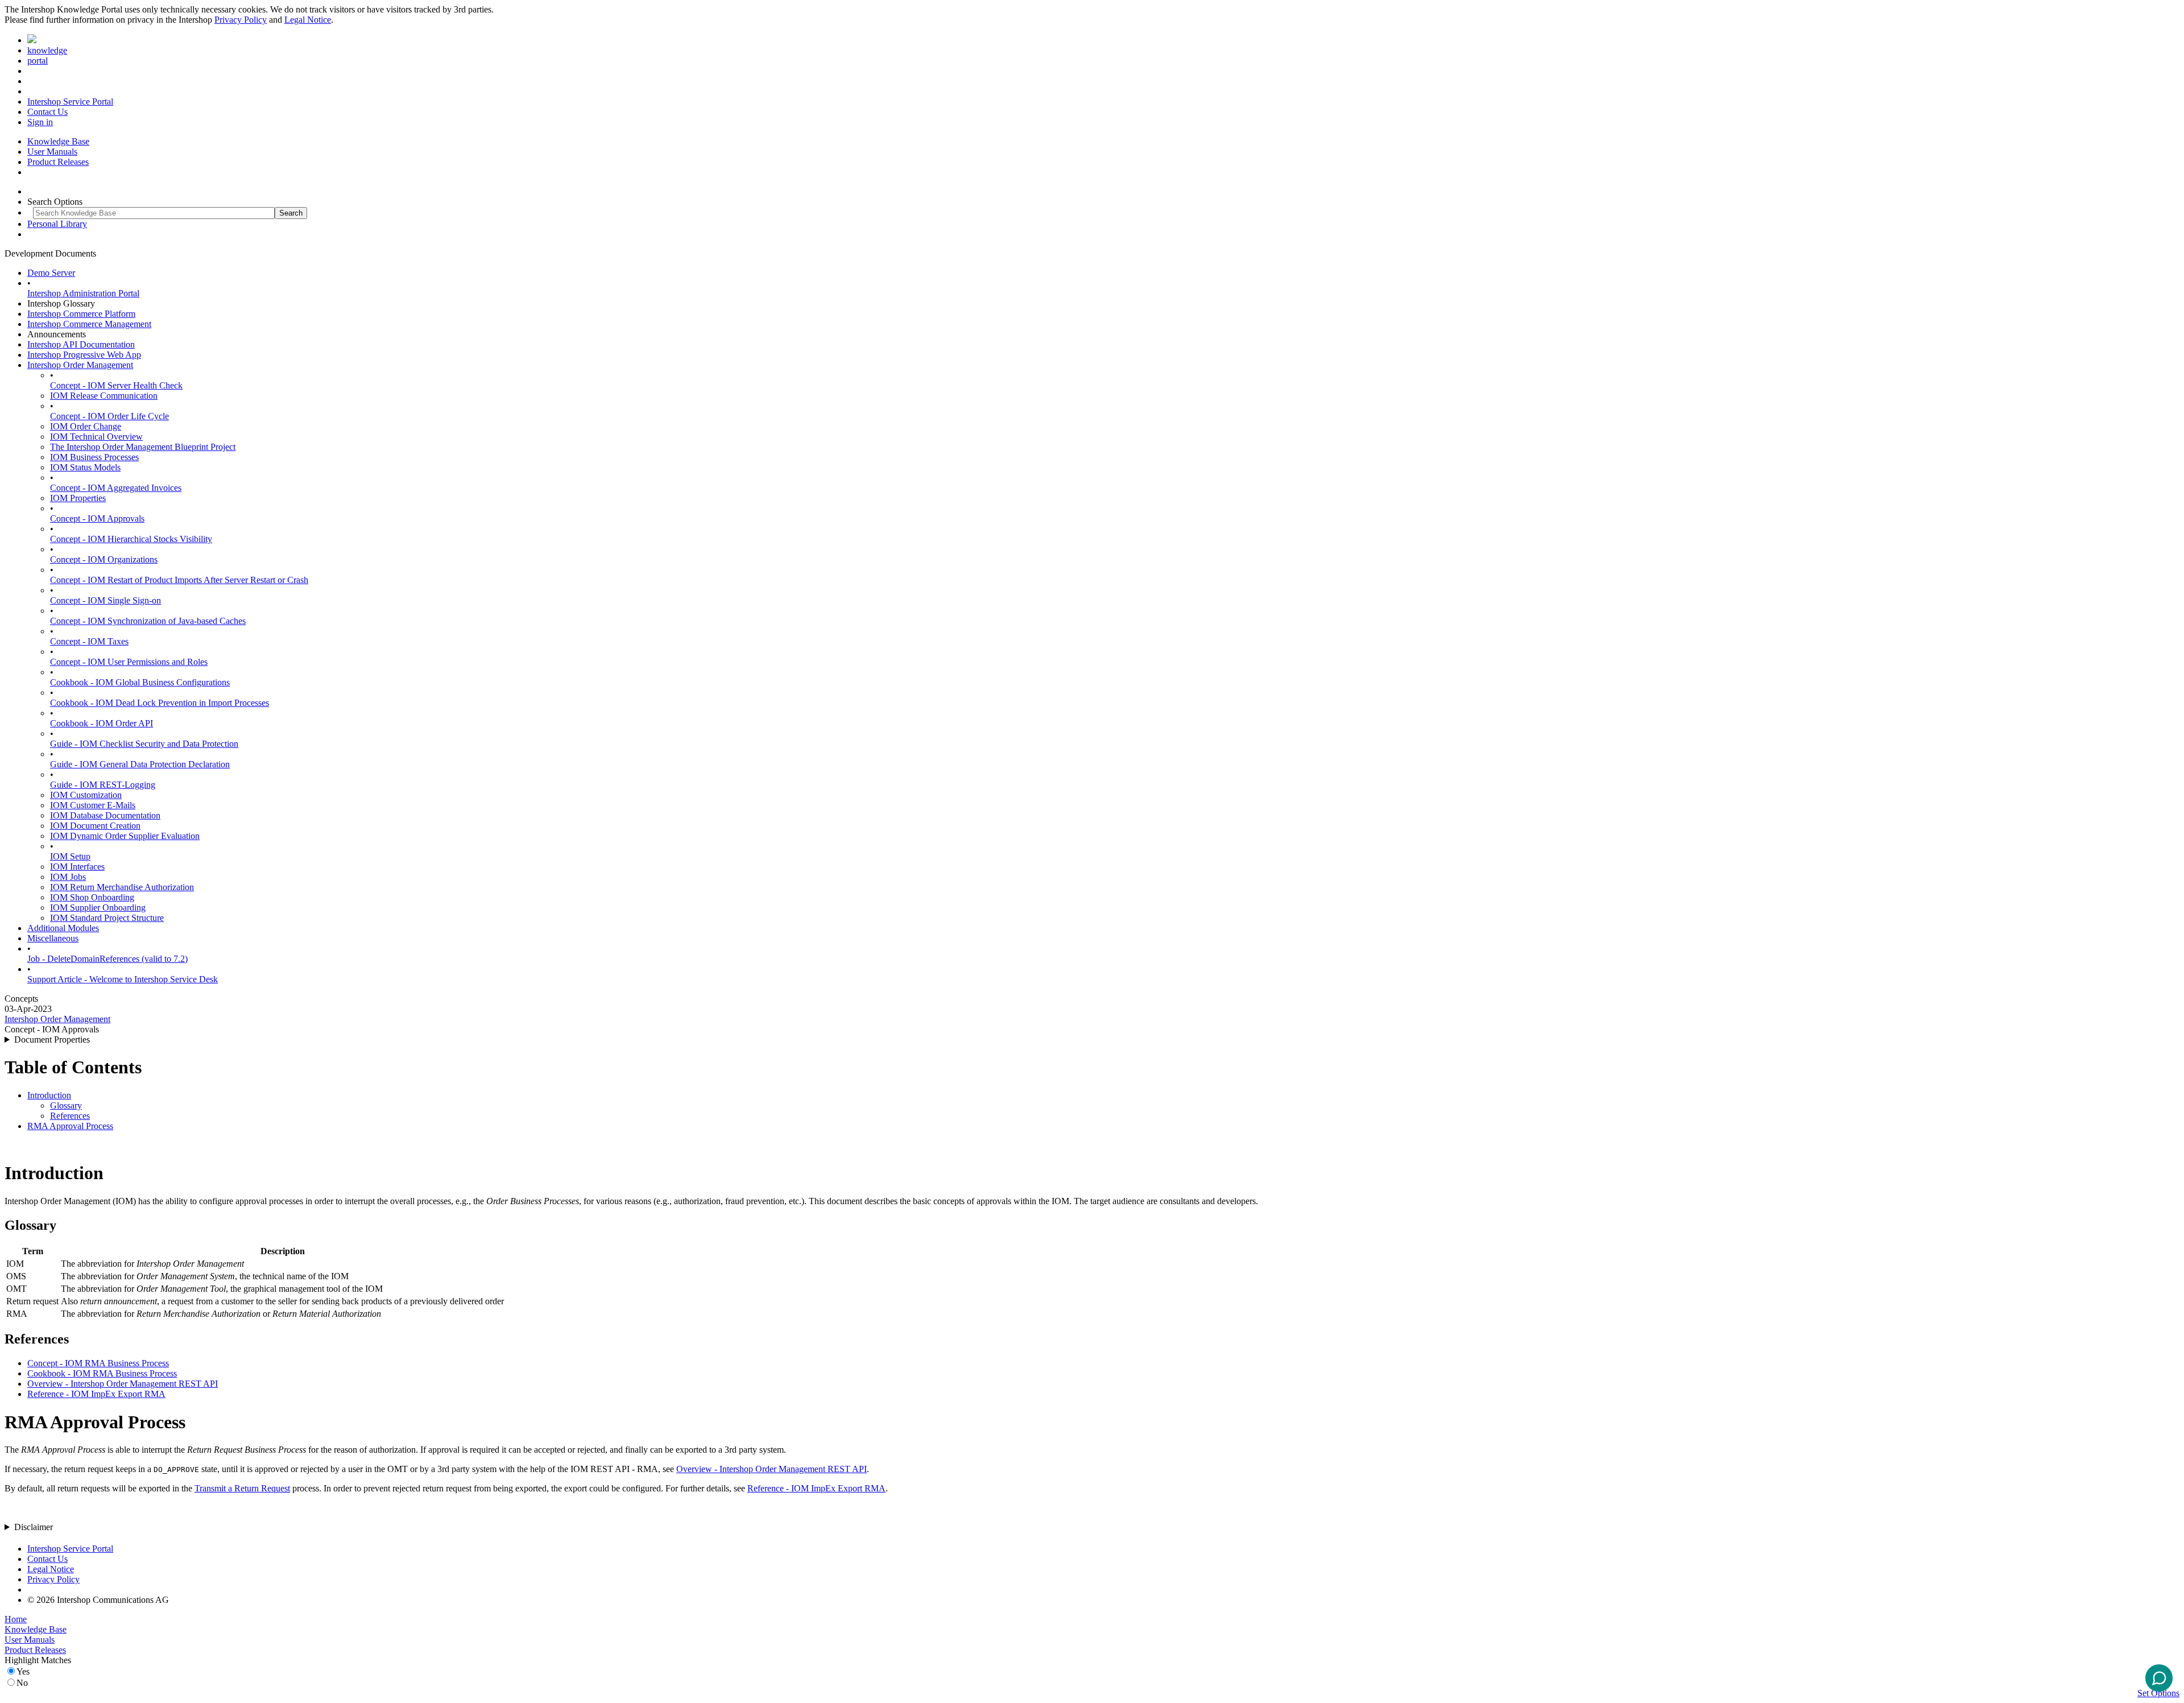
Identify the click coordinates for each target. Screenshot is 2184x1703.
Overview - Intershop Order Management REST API (123, 1384)
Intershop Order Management (80, 365)
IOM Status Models (85, 467)
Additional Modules (63, 928)
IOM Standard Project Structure (107, 918)
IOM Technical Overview (96, 437)
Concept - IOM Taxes (89, 641)
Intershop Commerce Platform (81, 314)
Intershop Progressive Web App (84, 355)
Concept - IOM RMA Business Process (98, 1363)
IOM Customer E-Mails (93, 805)
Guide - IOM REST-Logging (103, 785)
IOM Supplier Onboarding (98, 908)
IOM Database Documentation (105, 815)
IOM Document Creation (95, 826)
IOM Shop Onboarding (92, 897)
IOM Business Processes (94, 457)
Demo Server (51, 273)
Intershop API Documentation (81, 344)
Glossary (66, 1105)
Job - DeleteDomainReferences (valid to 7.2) (107, 959)
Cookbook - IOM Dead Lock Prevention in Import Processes (160, 703)
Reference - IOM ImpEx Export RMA (96, 1394)
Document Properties (52, 1039)
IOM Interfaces (77, 867)
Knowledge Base (58, 141)
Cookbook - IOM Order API (102, 723)
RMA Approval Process (70, 1126)
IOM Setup (70, 856)
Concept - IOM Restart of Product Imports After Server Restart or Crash (179, 580)
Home (16, 1619)
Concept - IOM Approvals (97, 518)
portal (38, 61)
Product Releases (58, 162)
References (70, 1116)
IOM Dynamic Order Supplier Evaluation (125, 836)
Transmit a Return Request (242, 1488)
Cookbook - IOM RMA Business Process (102, 1373)
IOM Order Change (86, 426)
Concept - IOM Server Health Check (116, 385)
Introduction (49, 1095)
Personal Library (57, 224)
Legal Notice (308, 20)
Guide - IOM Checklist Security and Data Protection (144, 744)
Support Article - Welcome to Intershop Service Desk (123, 979)
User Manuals (52, 152)
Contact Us (47, 112)
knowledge (47, 50)
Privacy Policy (241, 20)
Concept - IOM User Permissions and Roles (129, 662)
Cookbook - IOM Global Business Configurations (140, 682)
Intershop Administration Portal (83, 293)
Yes (23, 1671)
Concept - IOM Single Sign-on (106, 600)
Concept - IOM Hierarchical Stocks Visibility (131, 539)
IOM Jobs (68, 877)
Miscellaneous (53, 938)
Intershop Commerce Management (89, 324)
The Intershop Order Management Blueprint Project (143, 447)
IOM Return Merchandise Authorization (122, 887)
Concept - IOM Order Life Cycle (109, 416)
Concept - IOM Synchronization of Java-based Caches (148, 621)
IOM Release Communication (104, 396)
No (22, 1683)
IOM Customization (86, 795)
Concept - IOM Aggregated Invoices (116, 488)
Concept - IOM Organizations (104, 559)
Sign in (40, 122)
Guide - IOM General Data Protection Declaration (140, 764)
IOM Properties (78, 498)
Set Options (2158, 1693)
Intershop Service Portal (70, 102)
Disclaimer (34, 1527)
